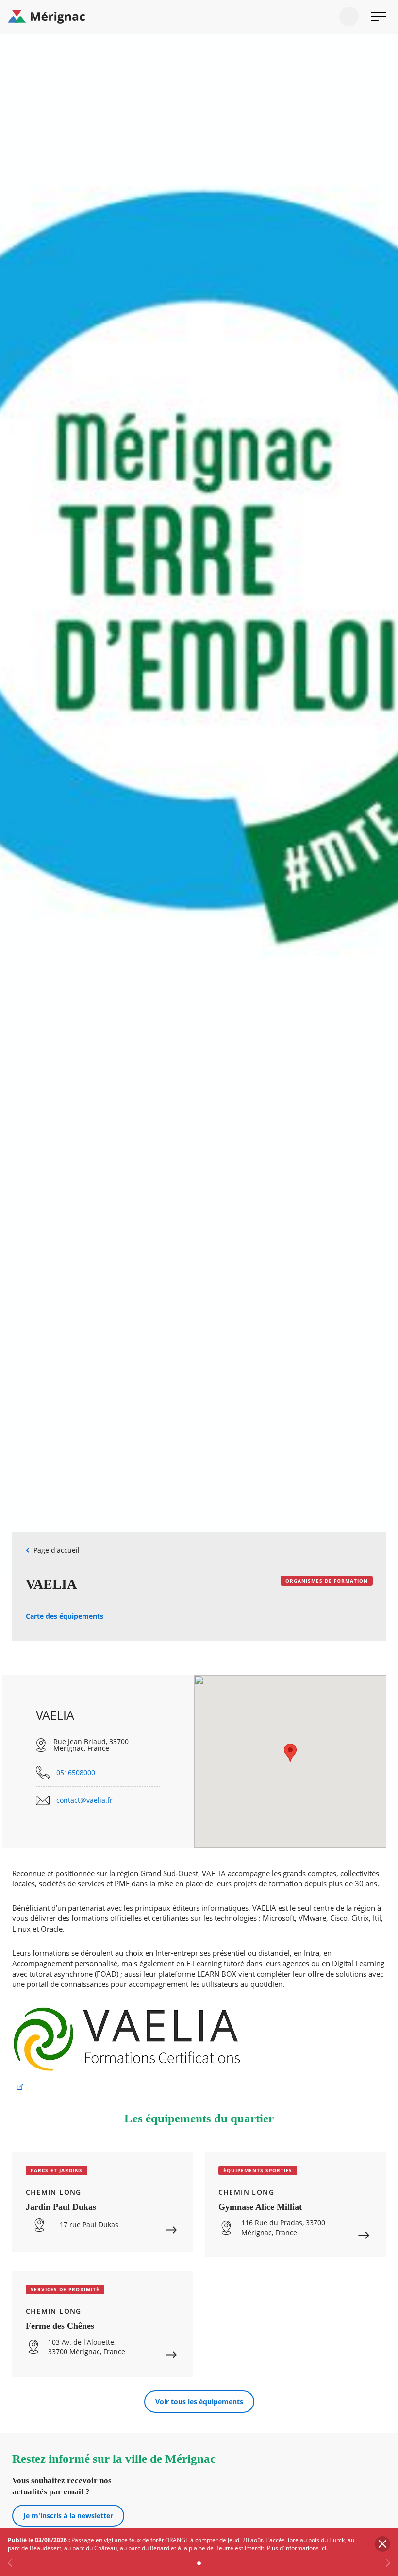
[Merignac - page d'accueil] (199, 17)
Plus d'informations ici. (297, 2548)
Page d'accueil (57, 1550)
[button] (290, 1753)
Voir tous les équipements (199, 2401)
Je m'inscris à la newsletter (68, 2516)
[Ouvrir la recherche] (349, 17)
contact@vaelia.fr (84, 1800)
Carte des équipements (65, 1616)
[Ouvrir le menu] (379, 17)
